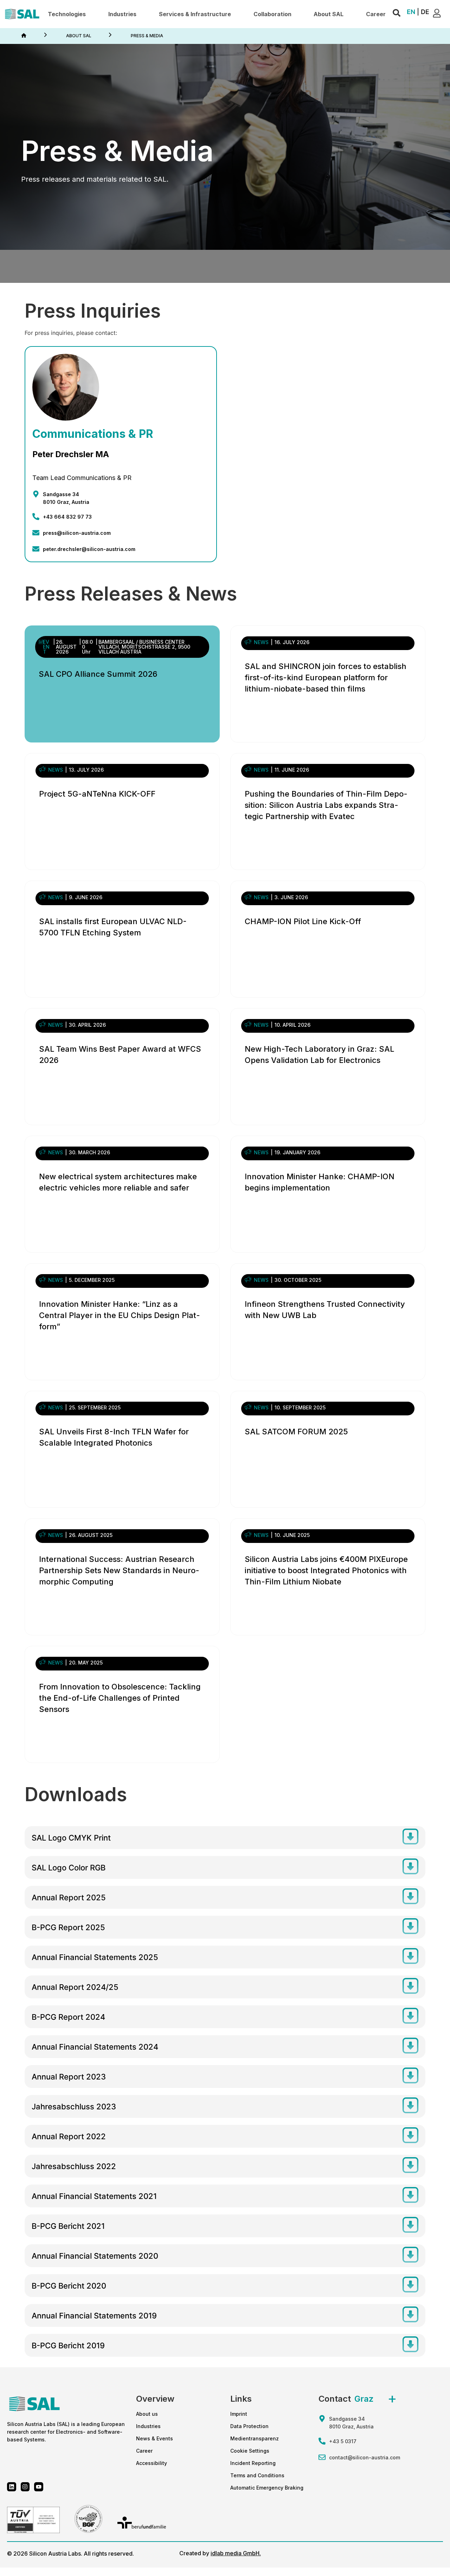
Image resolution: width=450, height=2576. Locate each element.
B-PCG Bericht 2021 (68, 2226)
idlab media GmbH (235, 2553)
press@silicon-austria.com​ (77, 533)
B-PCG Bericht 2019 (68, 2345)
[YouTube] (39, 2487)
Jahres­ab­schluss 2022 (74, 2166)
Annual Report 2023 (69, 2077)
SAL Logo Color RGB (69, 1868)
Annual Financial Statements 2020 (95, 2256)
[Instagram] (25, 2487)
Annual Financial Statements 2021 (94, 2196)
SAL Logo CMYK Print (71, 1838)
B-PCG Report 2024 (68, 2017)
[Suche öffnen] (397, 13)
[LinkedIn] (12, 2487)
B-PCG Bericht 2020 (69, 2286)
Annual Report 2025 (69, 1897)
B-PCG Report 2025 (68, 1927)
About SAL (79, 36)
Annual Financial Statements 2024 (95, 2047)
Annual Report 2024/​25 (75, 1987)
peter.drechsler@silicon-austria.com (89, 549)
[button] (67, 14)
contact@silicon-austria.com (365, 2457)
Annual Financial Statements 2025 (95, 1957)
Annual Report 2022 (69, 2136)
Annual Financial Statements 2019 (94, 2316)
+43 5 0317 (343, 2441)
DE (425, 12)
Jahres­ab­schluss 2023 (74, 2107)
